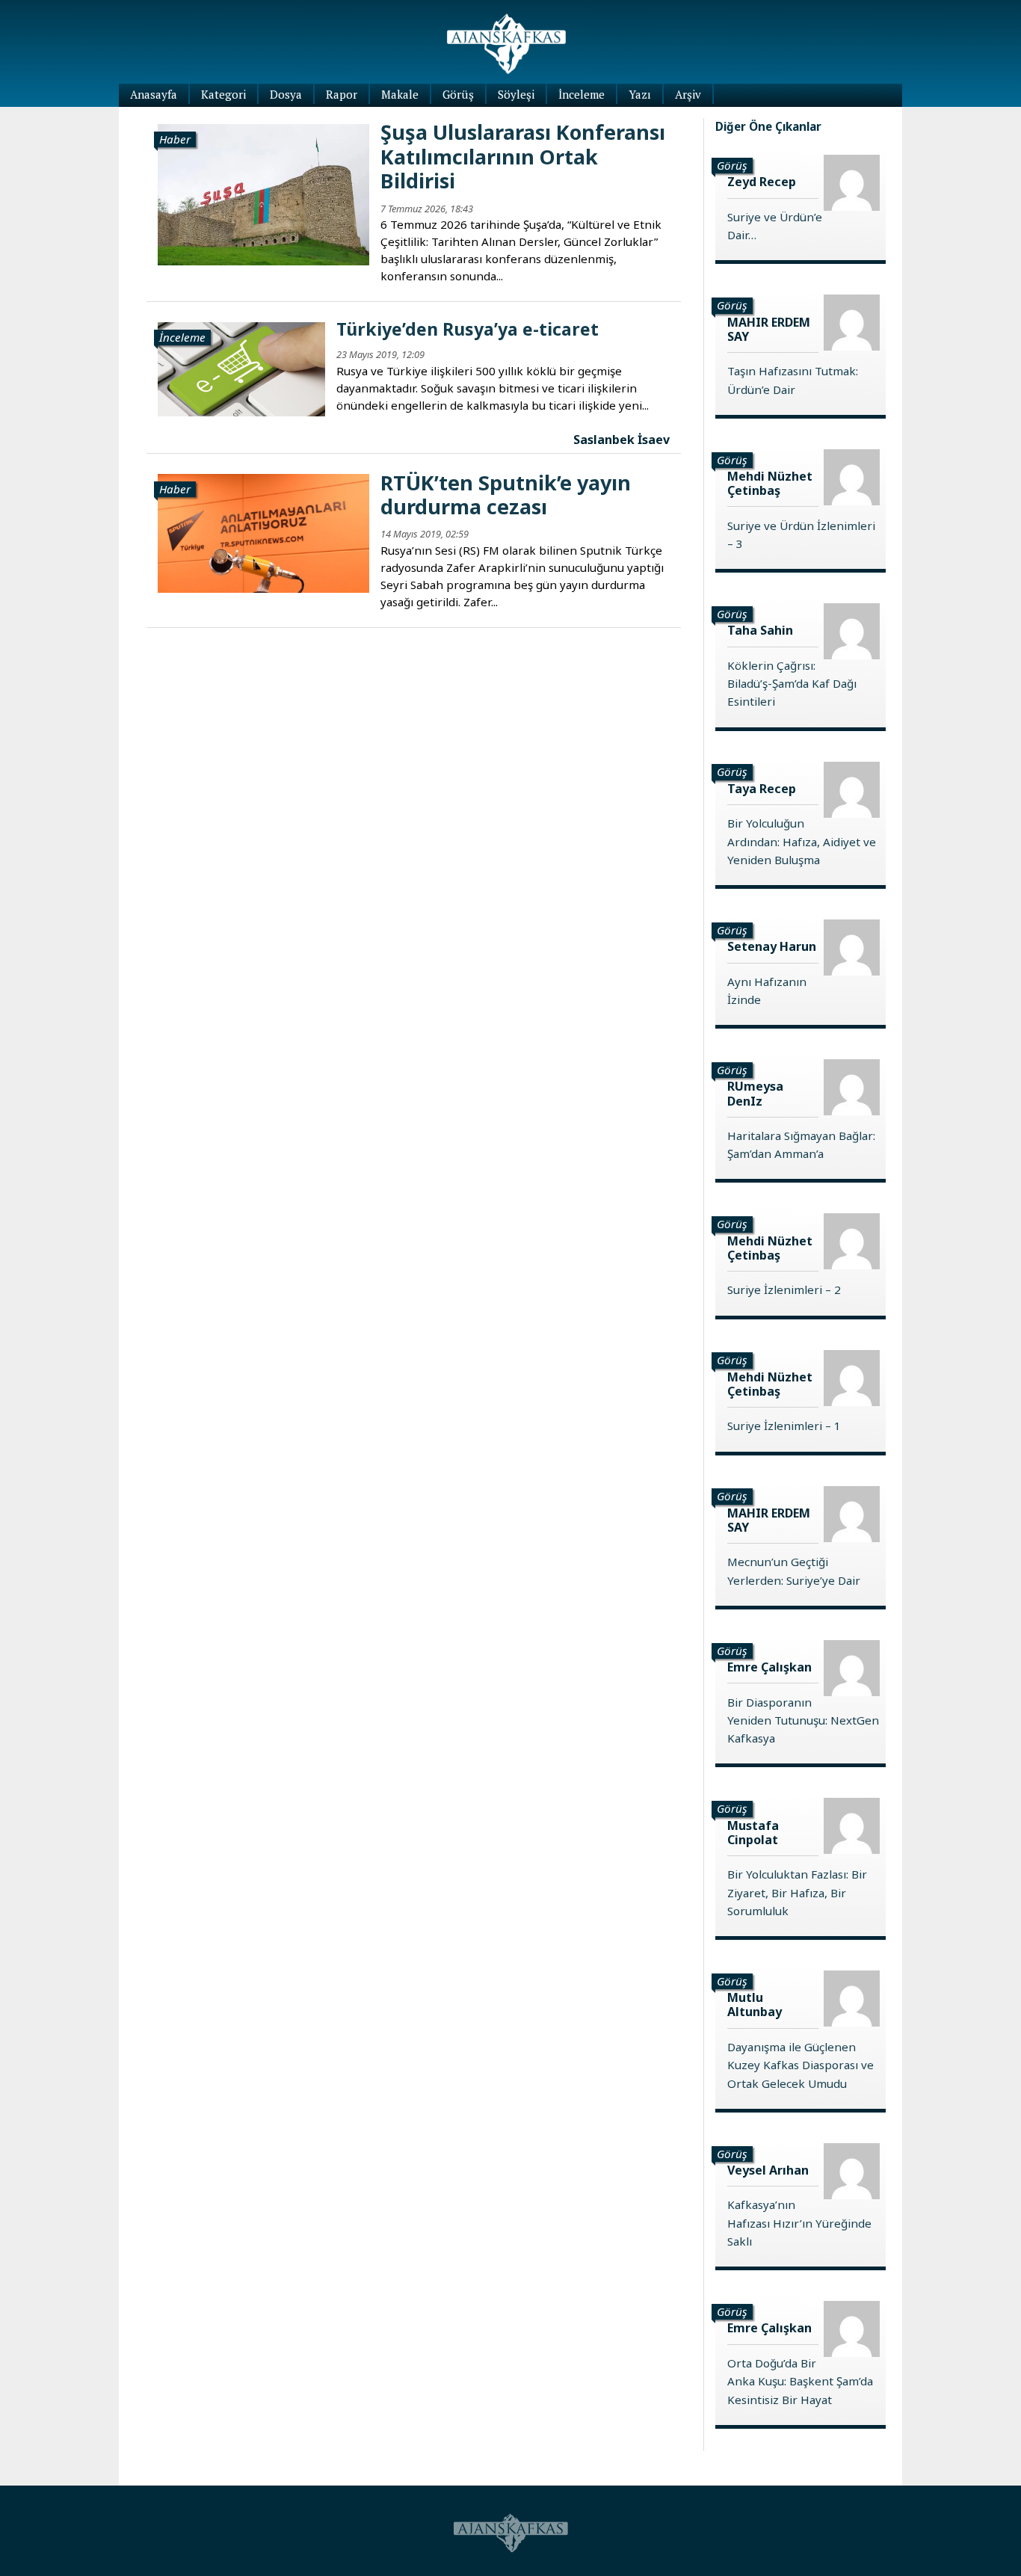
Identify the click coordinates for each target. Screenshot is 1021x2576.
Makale (400, 94)
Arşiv (688, 94)
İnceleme (582, 94)
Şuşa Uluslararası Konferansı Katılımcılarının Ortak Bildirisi (523, 156)
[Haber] (263, 193)
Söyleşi (516, 94)
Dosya (286, 94)
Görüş (458, 94)
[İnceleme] (241, 368)
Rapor (342, 94)
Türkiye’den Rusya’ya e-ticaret (468, 329)
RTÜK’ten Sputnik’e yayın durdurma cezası (506, 494)
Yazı (640, 94)
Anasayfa (154, 94)
